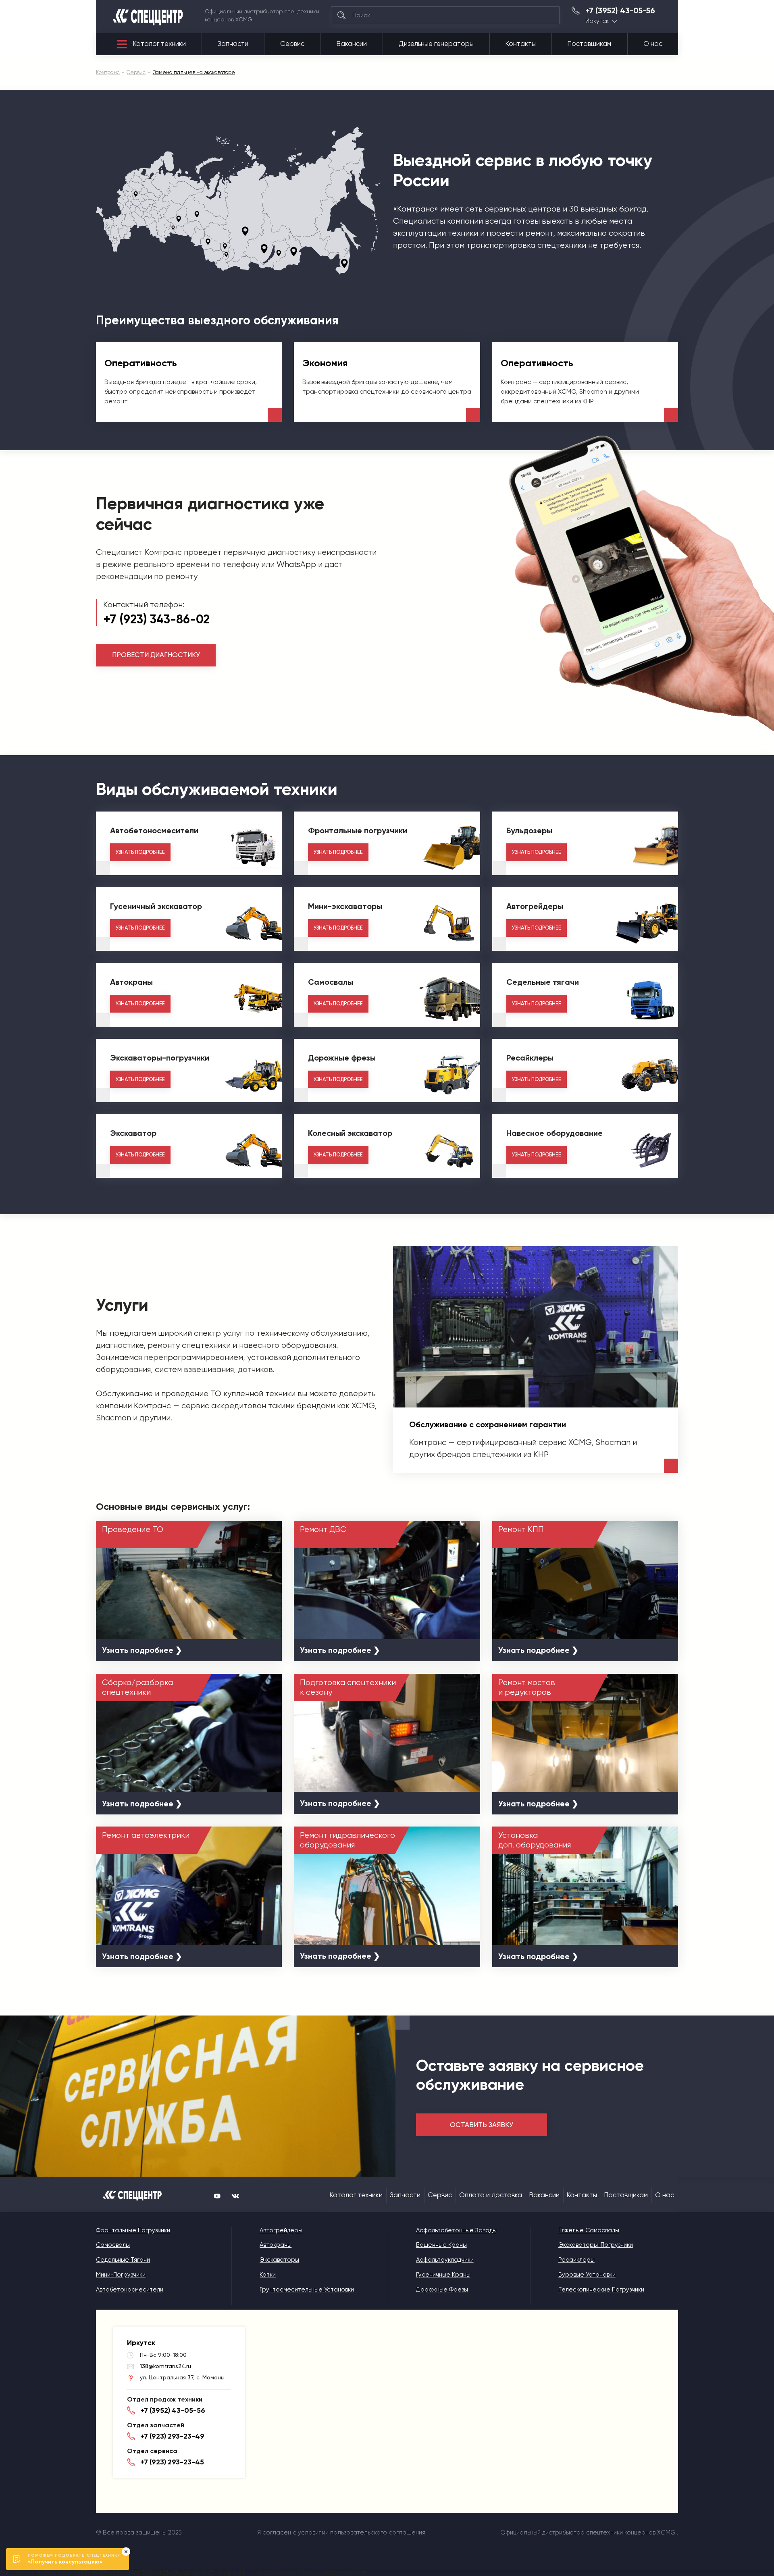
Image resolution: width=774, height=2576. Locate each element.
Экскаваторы (279, 2260)
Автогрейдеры (281, 2230)
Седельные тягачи (123, 2260)
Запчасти (233, 44)
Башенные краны (441, 2245)
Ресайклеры (576, 2260)
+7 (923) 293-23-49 (172, 2436)
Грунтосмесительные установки (307, 2290)
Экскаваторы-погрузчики (596, 2245)
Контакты (521, 44)
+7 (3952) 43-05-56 (620, 11)
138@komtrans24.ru (165, 2366)
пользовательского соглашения (378, 2532)
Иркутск (597, 21)
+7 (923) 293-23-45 (172, 2462)
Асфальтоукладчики (445, 2260)
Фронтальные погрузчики (133, 2230)
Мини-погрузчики (121, 2275)
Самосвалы (113, 2245)
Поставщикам (589, 44)
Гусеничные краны (443, 2275)
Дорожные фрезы (442, 2290)
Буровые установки (587, 2275)
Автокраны (276, 2245)
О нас (653, 44)
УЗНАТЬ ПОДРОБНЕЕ (140, 852)
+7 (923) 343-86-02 (156, 619)
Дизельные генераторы (436, 44)
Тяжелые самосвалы (589, 2230)
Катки (268, 2275)
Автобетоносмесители (130, 2290)
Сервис (292, 44)
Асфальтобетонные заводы (456, 2230)
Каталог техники (159, 44)
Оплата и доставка (491, 2195)
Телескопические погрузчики (601, 2290)
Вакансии (352, 44)
